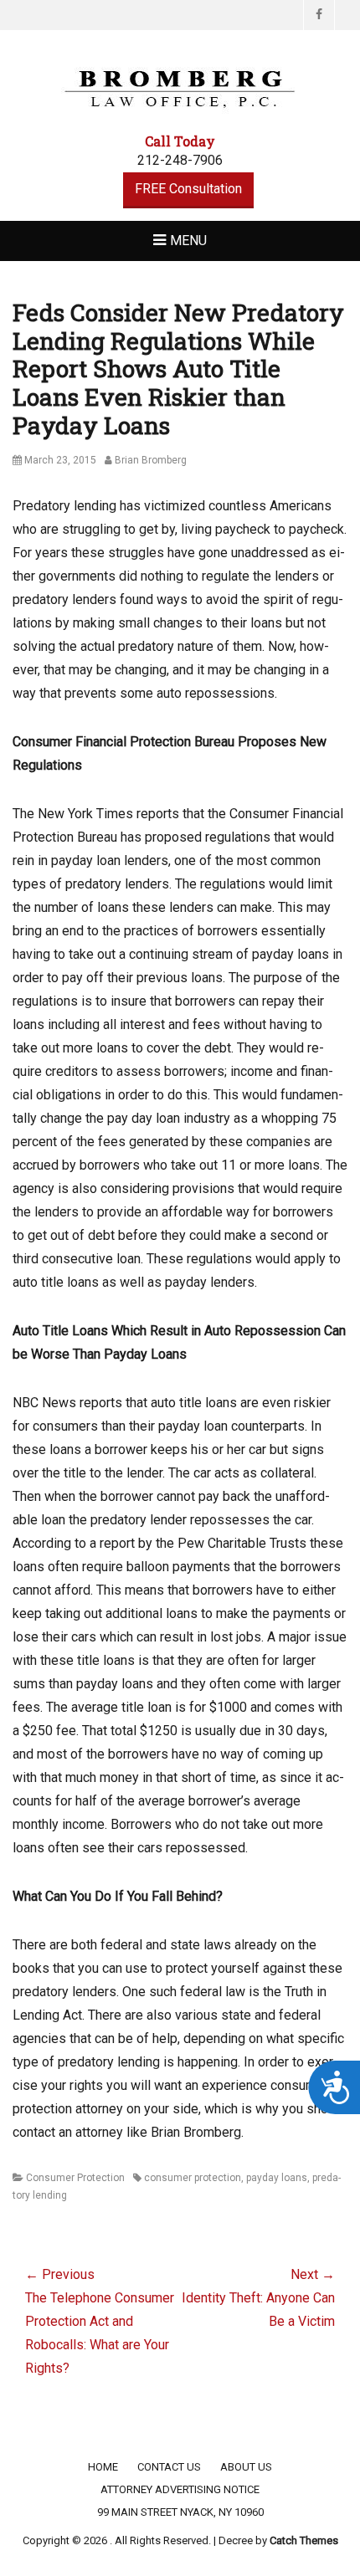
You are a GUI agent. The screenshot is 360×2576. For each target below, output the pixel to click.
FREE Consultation (188, 189)
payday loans (277, 2178)
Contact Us (169, 2467)
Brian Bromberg (151, 460)
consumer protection (193, 2178)
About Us (246, 2467)
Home (103, 2467)
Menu (188, 241)
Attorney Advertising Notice (180, 2489)
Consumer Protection (75, 2178)
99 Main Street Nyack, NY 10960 (180, 2512)
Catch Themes (304, 2540)
